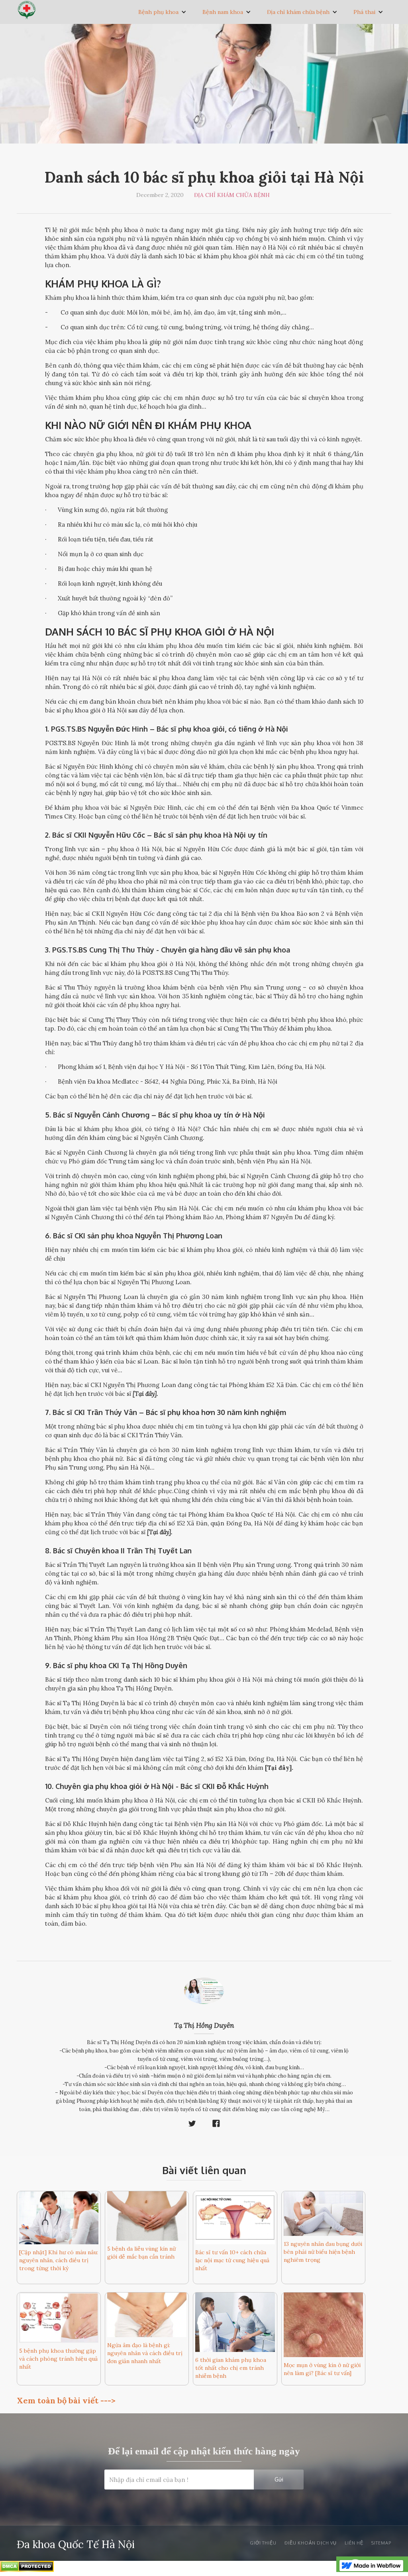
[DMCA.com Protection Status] (27, 2568)
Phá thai (364, 12)
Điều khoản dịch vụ (311, 2543)
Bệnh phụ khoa (158, 12)
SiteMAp (381, 2543)
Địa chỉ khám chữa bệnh (298, 12)
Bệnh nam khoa (223, 12)
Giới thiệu (263, 2543)
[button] (162, 12)
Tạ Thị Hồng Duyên (204, 2025)
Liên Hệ (354, 2543)
